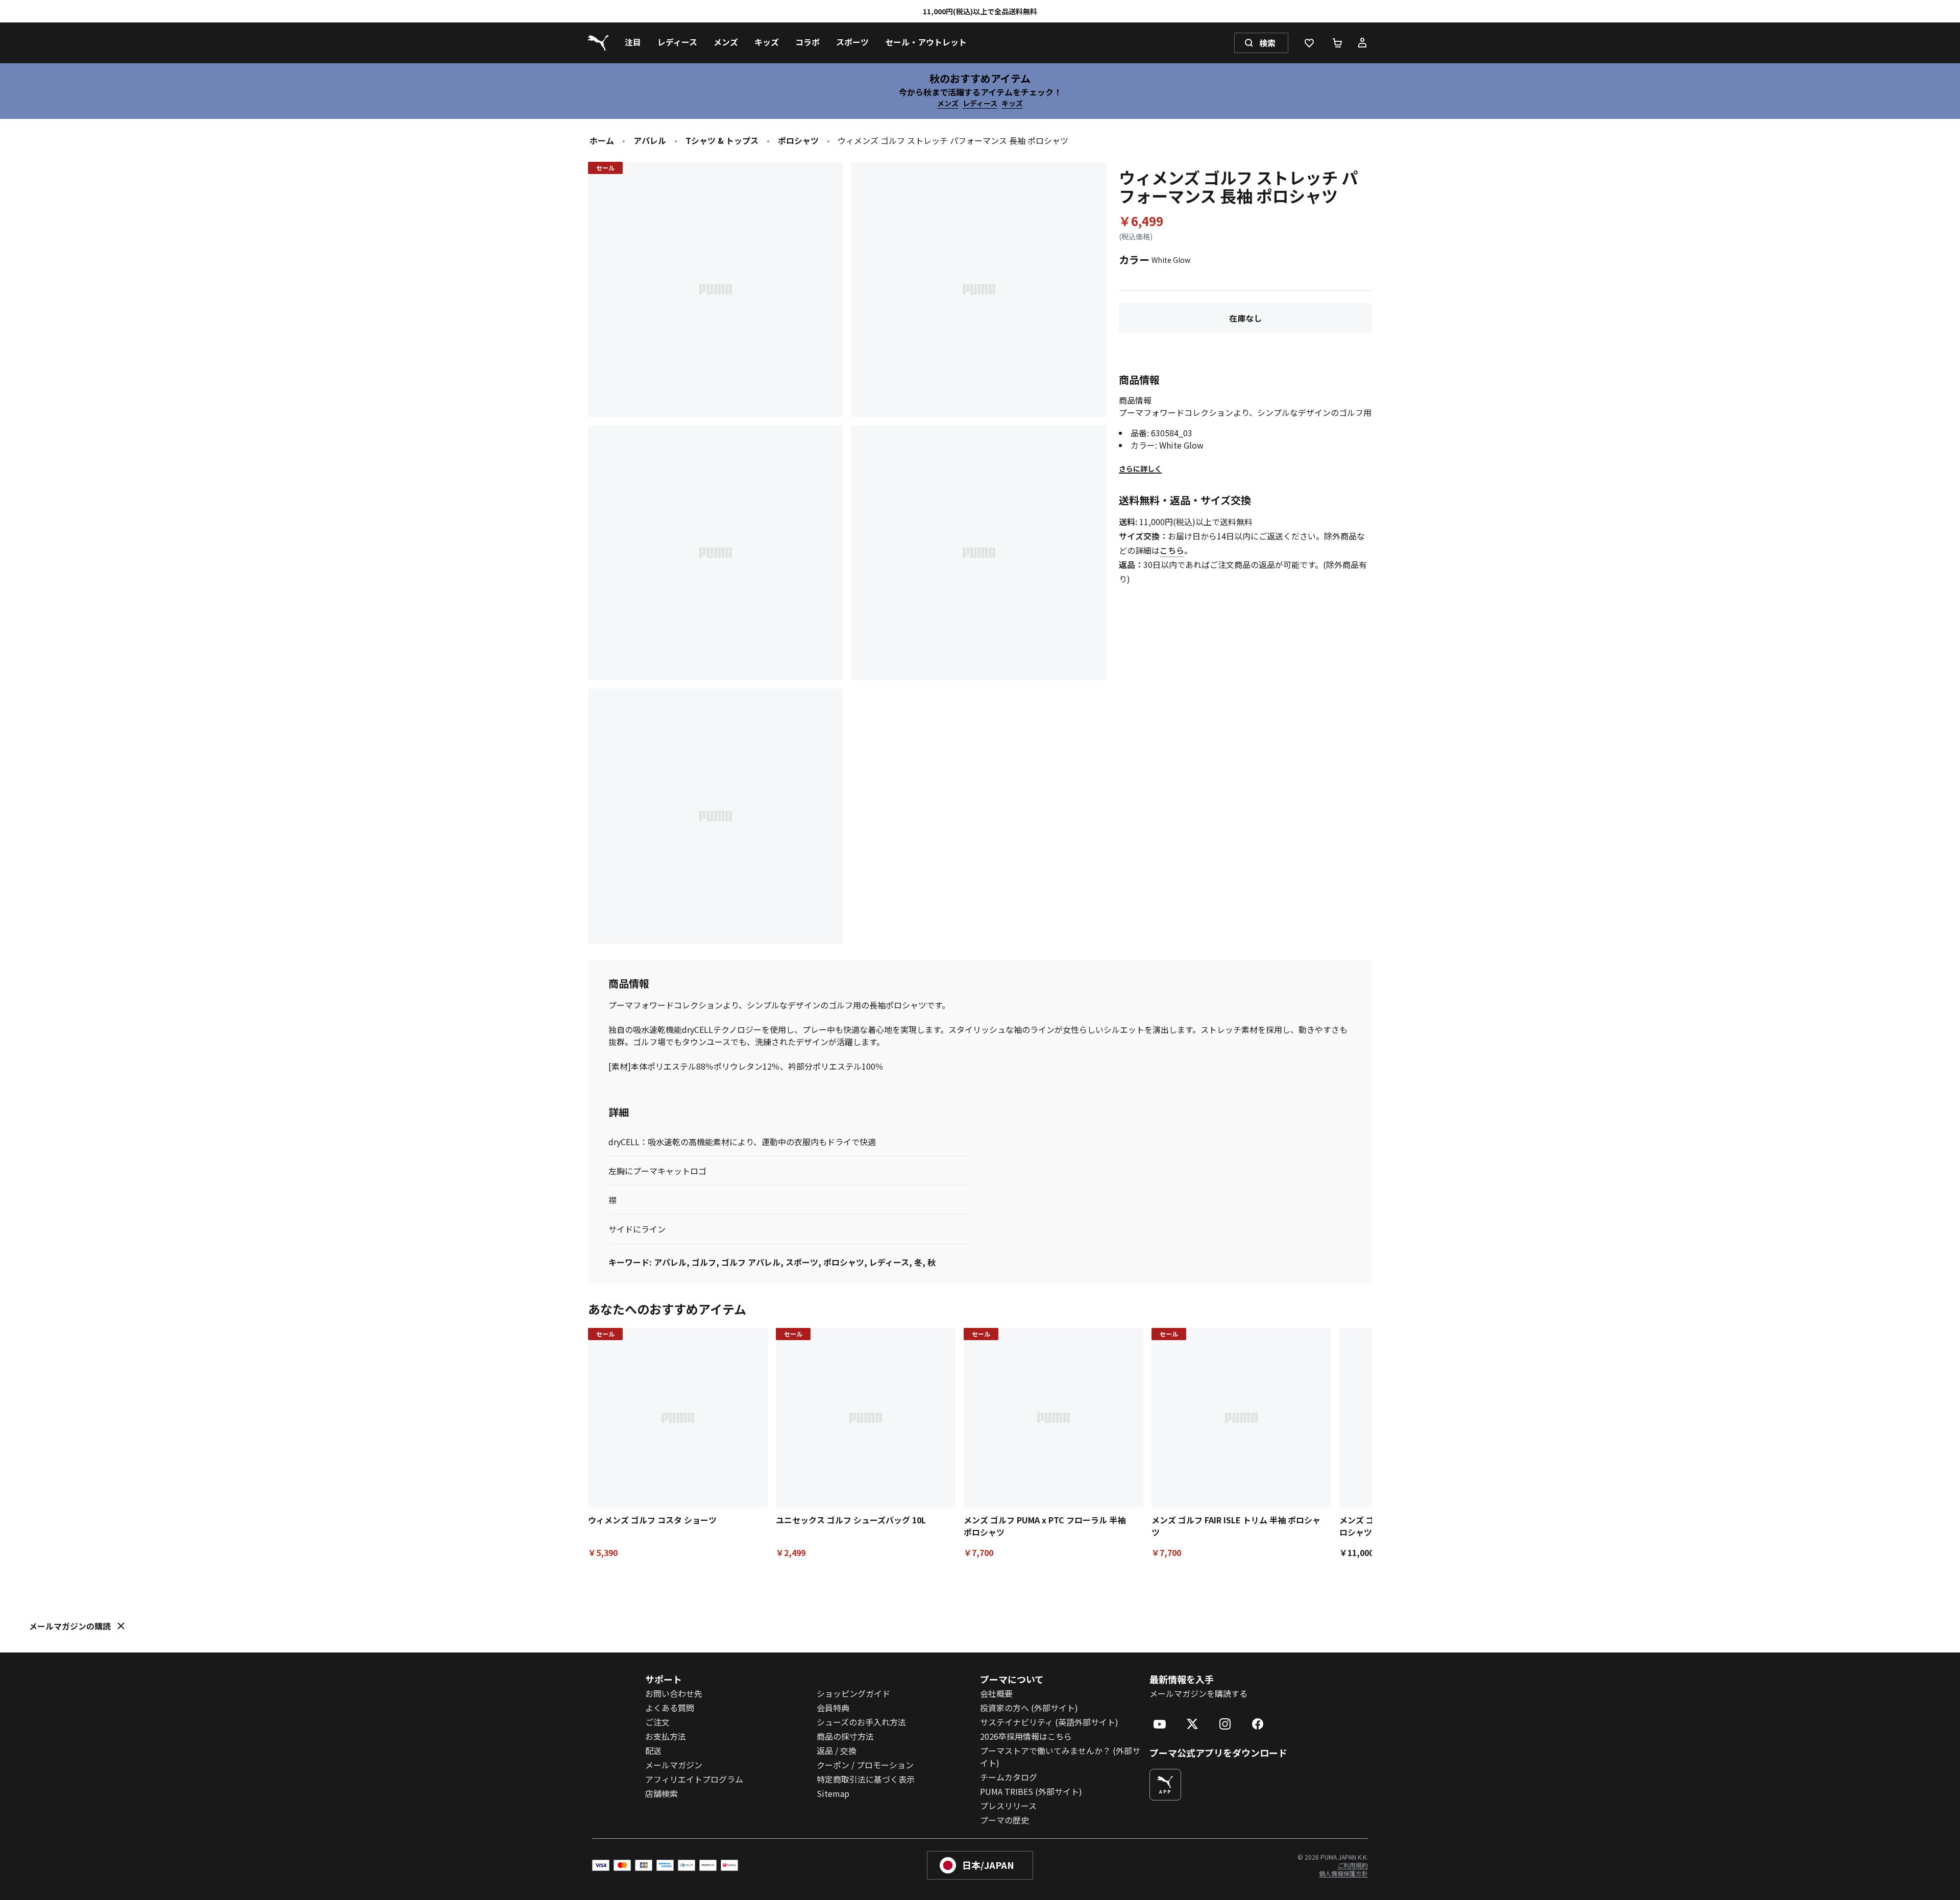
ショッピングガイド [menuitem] (853, 1693)
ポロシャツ (798, 140)
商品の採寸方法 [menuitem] (845, 1736)
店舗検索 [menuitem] (661, 1793)
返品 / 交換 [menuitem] (837, 1750)
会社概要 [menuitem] (996, 1693)
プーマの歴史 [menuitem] (1004, 1820)
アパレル (650, 140)
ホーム (602, 140)
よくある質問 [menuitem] (670, 1708)
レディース (980, 103)
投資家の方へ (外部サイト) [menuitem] (1029, 1708)
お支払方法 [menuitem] (666, 1736)
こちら (1172, 550)
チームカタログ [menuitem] (1009, 1777)
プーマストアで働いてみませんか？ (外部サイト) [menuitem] (1060, 1757)
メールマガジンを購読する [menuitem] (1198, 1693)
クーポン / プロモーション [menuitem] (865, 1765)
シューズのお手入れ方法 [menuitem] (861, 1722)
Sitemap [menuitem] (833, 1793)
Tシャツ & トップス (722, 140)
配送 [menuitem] (653, 1750)
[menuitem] (633, 43)
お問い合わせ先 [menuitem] (674, 1693)
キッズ (1012, 103)
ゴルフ (704, 1262)
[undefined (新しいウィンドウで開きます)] (1165, 1785)
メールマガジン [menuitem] (674, 1765)
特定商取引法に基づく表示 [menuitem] (866, 1779)
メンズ (948, 103)
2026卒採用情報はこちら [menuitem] (1026, 1736)
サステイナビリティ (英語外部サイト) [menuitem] (1049, 1722)
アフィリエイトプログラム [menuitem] (694, 1779)
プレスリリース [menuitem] (1008, 1806)
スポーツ (802, 1262)
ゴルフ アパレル (751, 1262)
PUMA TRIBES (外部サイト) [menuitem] (1031, 1791)
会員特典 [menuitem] (833, 1708)
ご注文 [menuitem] (657, 1722)
